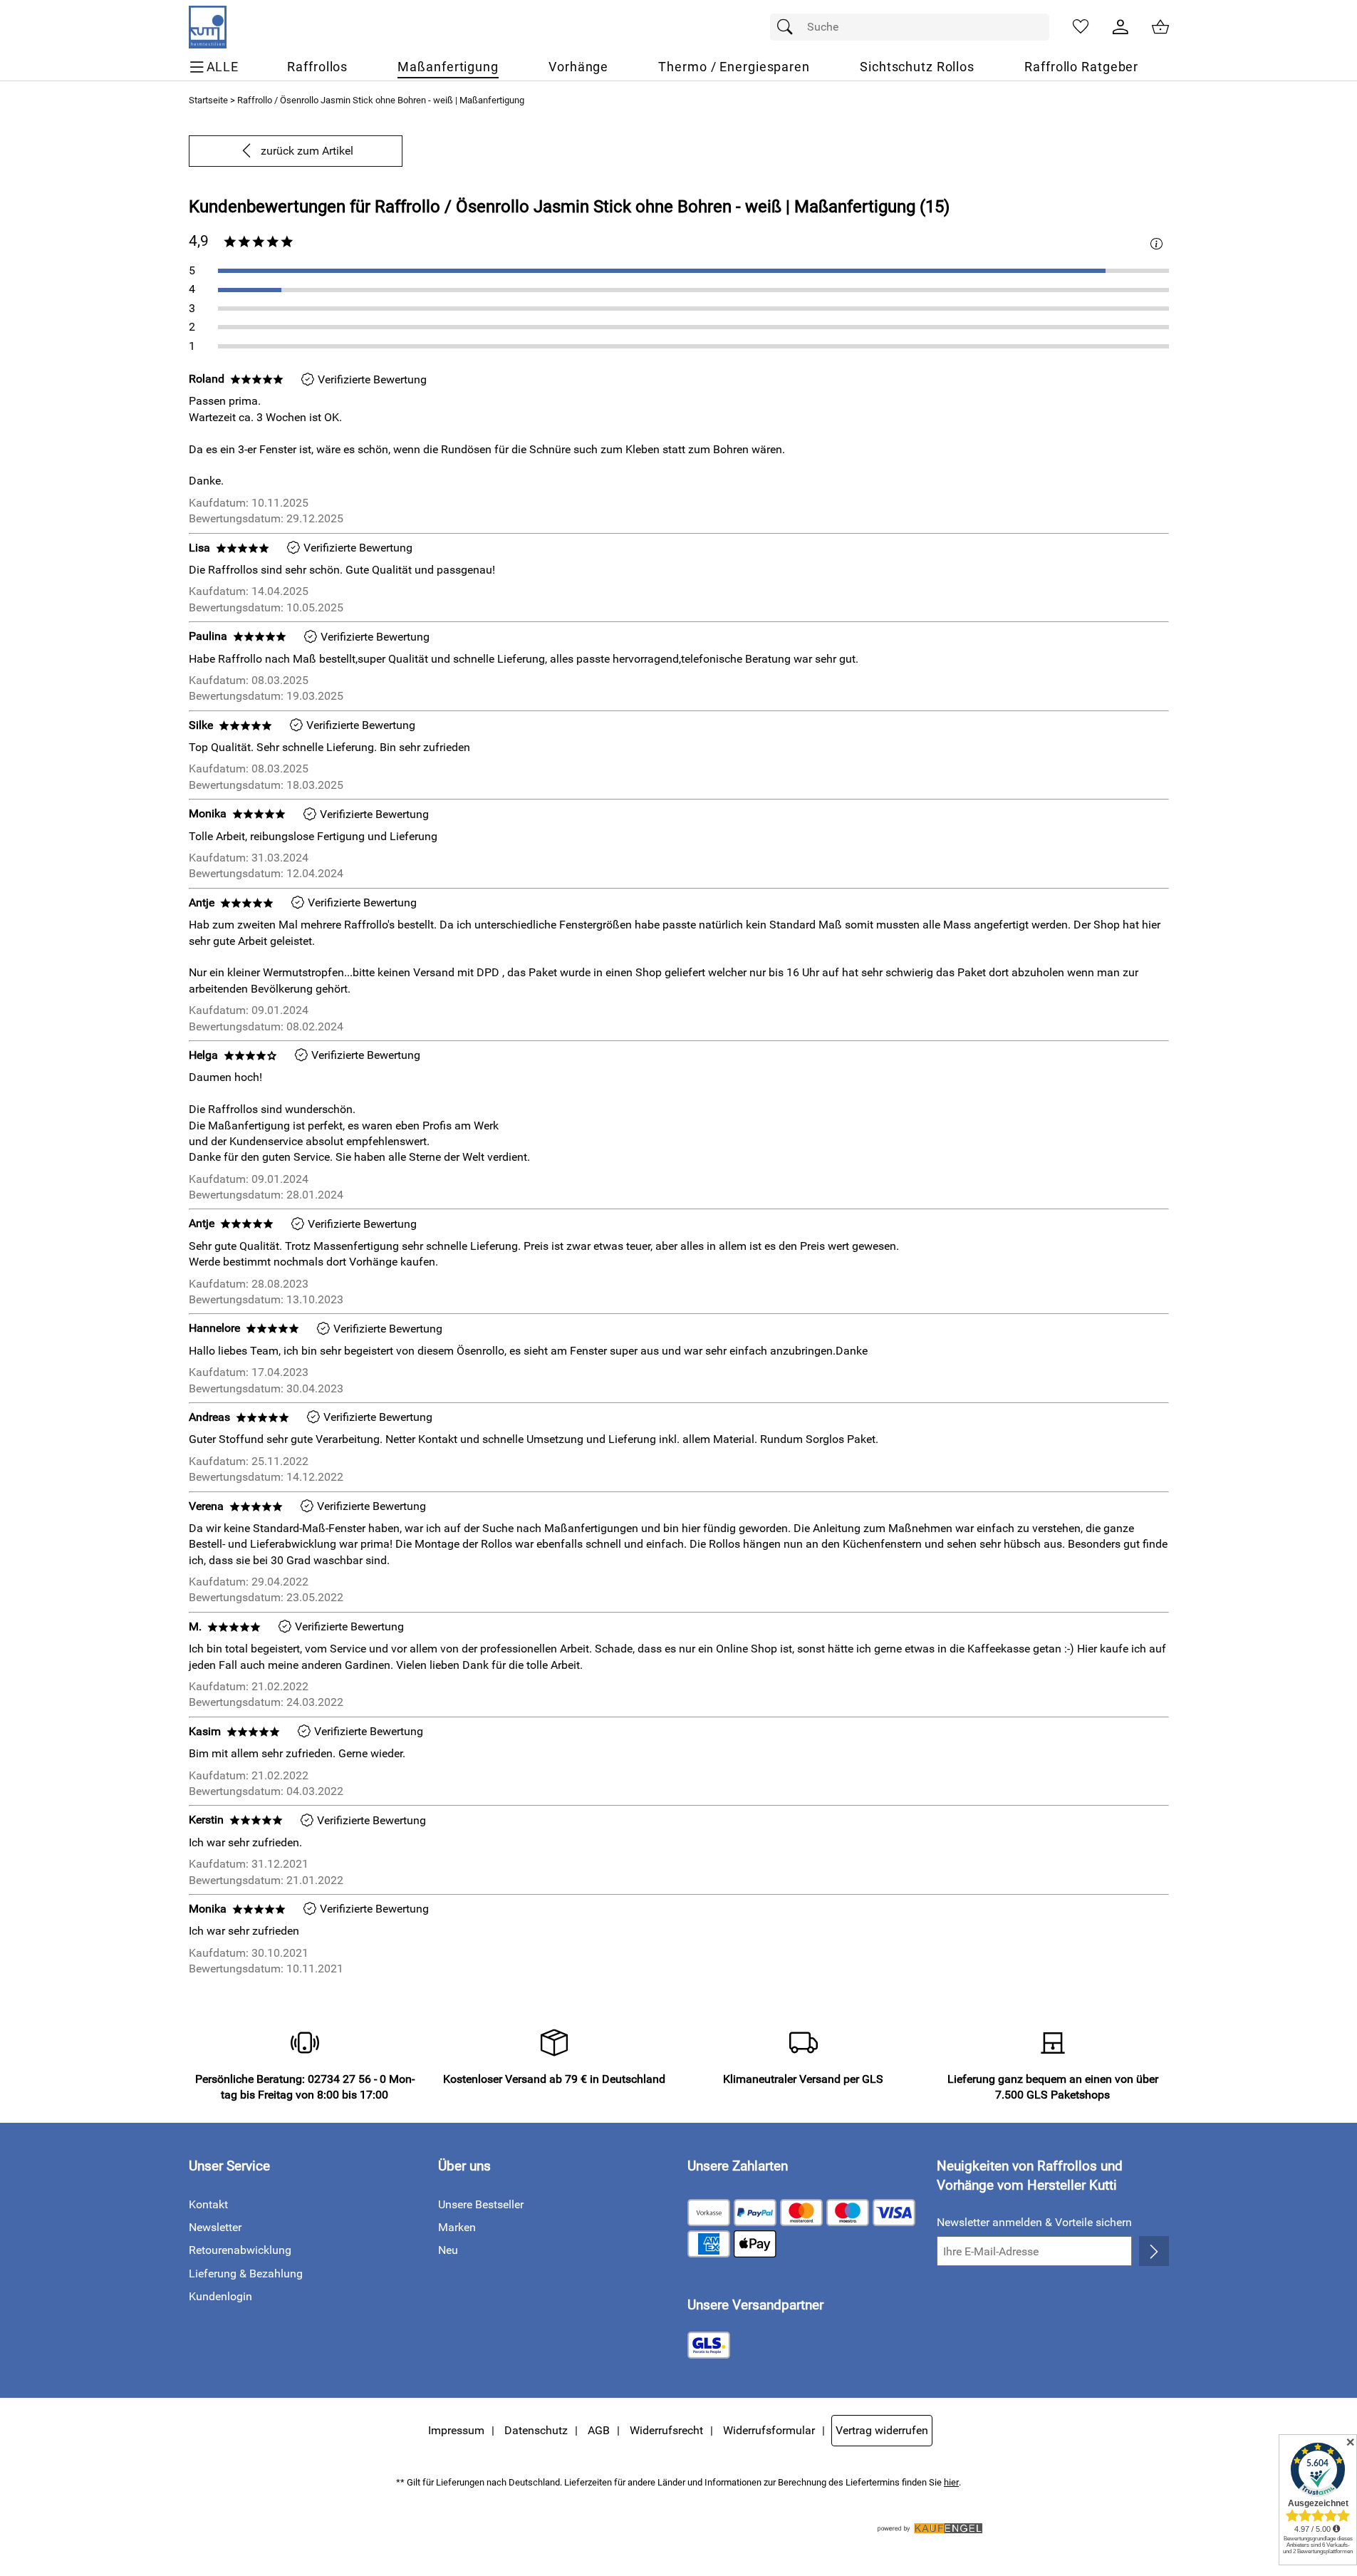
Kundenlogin (220, 2296)
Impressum (456, 2430)
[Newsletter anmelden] (1154, 2251)
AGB (599, 2430)
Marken (457, 2227)
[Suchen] (789, 27)
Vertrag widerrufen (882, 2430)
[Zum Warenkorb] (1160, 27)
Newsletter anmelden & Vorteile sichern (1034, 2222)
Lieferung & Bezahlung (246, 2274)
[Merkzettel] (1081, 27)
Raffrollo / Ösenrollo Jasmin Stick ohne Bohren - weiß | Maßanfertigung (381, 100)
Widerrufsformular (769, 2430)
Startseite (208, 100)
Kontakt (208, 2204)
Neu (448, 2250)
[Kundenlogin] (1121, 27)
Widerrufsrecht (666, 2430)
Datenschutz (536, 2430)
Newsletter (215, 2227)
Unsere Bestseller (481, 2204)
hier (951, 2482)
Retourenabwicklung (240, 2250)
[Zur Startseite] (208, 27)
